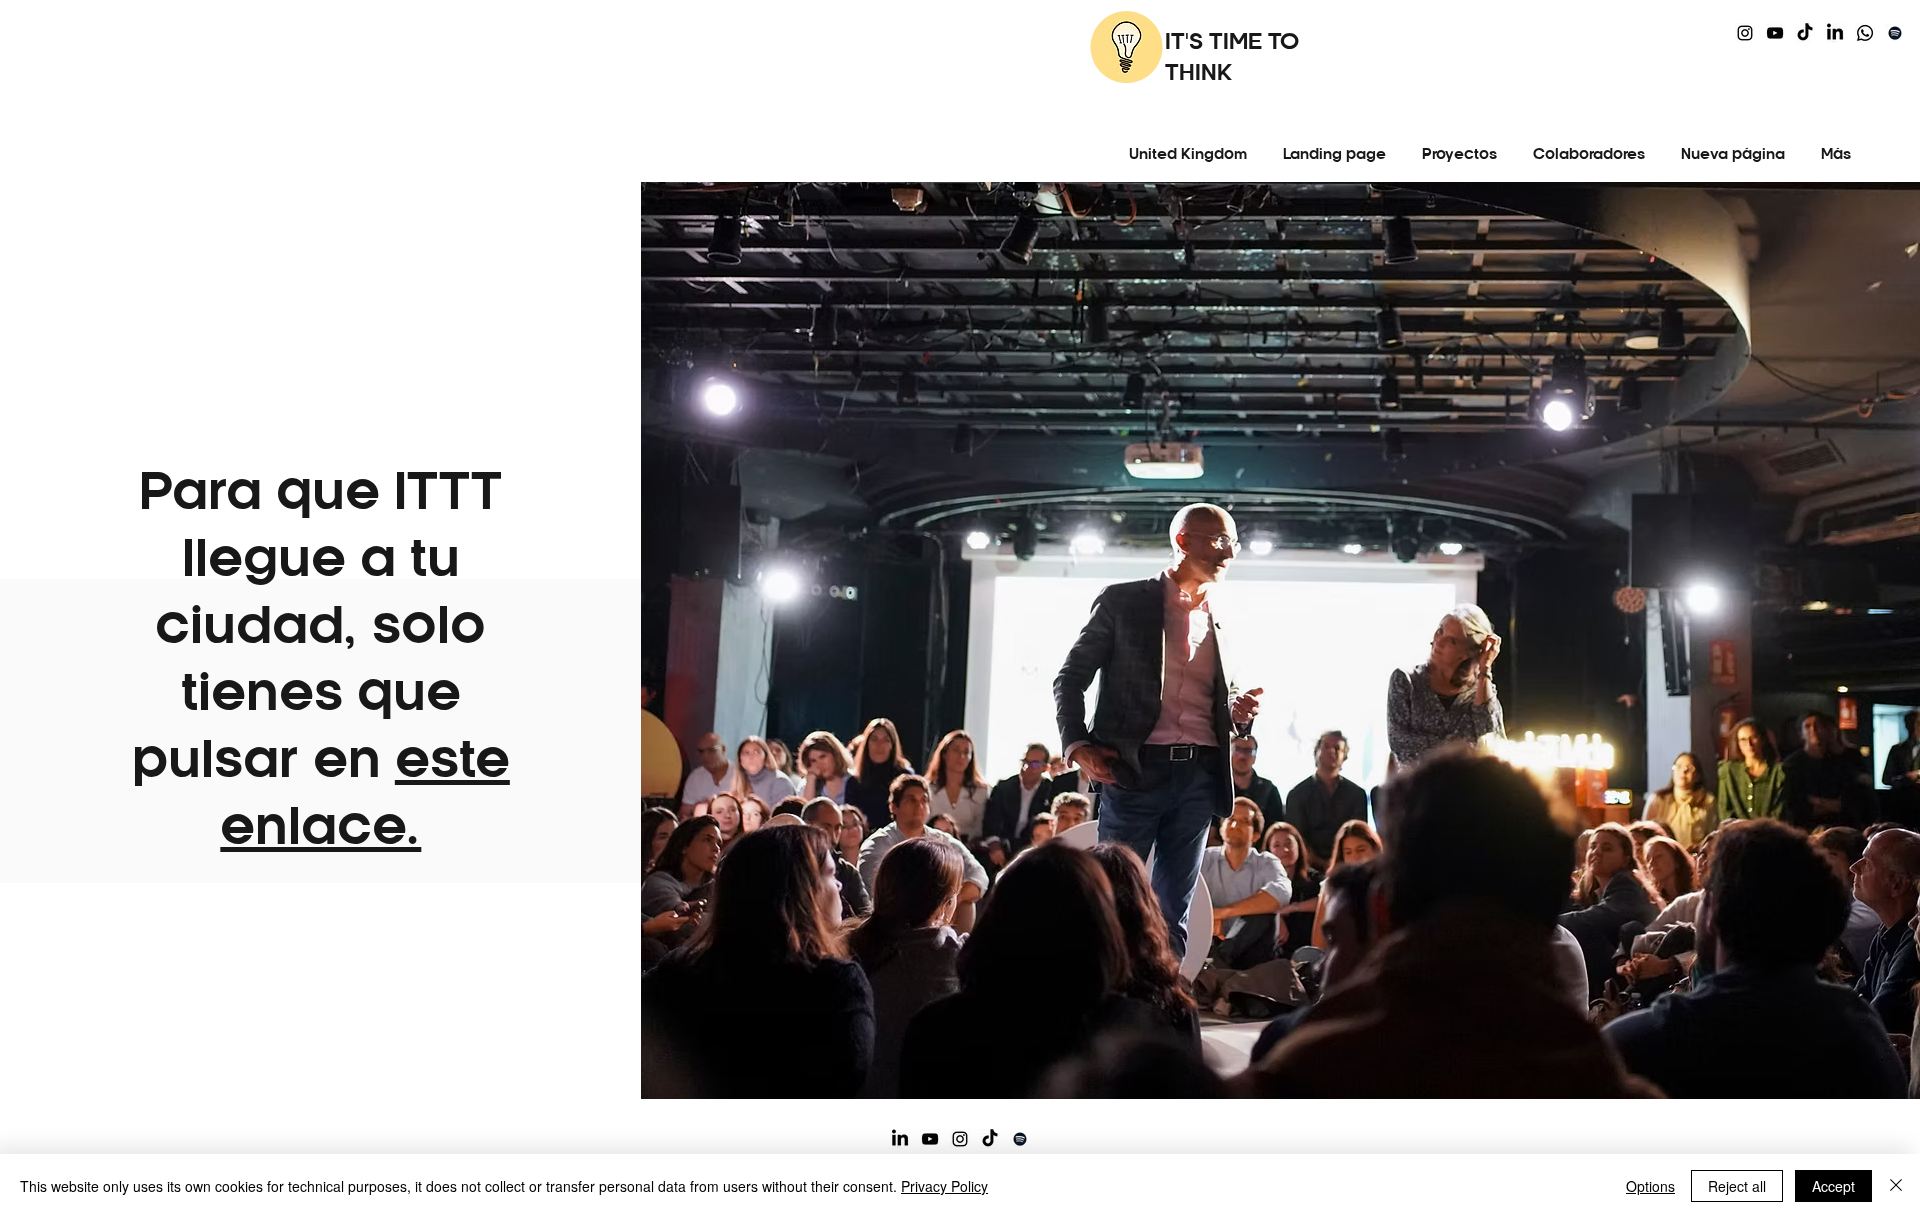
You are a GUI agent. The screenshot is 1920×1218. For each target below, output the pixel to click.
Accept (1833, 1186)
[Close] (1896, 1186)
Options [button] (1650, 1186)
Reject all (1737, 1186)
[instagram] (1745, 33)
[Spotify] (1895, 33)
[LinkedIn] (1835, 33)
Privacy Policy (944, 1186)
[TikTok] (1805, 33)
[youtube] (1775, 33)
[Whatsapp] (1865, 33)
